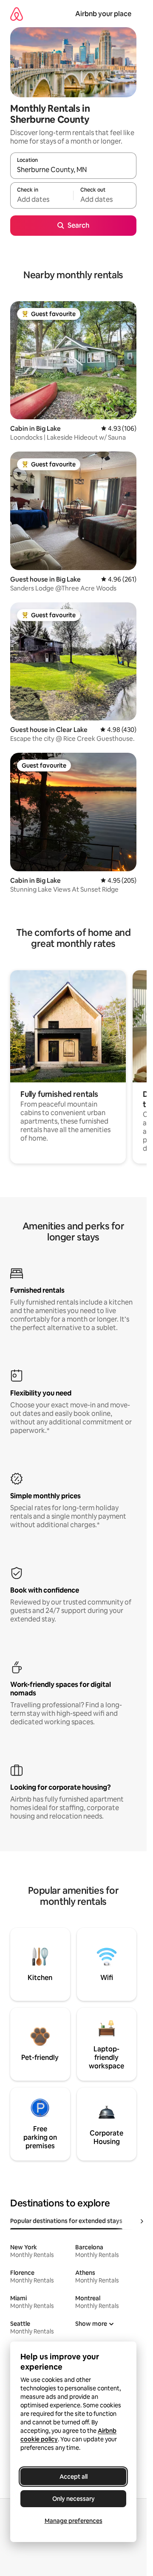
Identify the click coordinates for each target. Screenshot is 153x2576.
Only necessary (74, 2499)
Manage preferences (74, 2521)
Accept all (74, 2477)
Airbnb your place (103, 14)
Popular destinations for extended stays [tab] (66, 2221)
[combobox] (73, 169)
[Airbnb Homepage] (17, 14)
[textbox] (42, 199)
